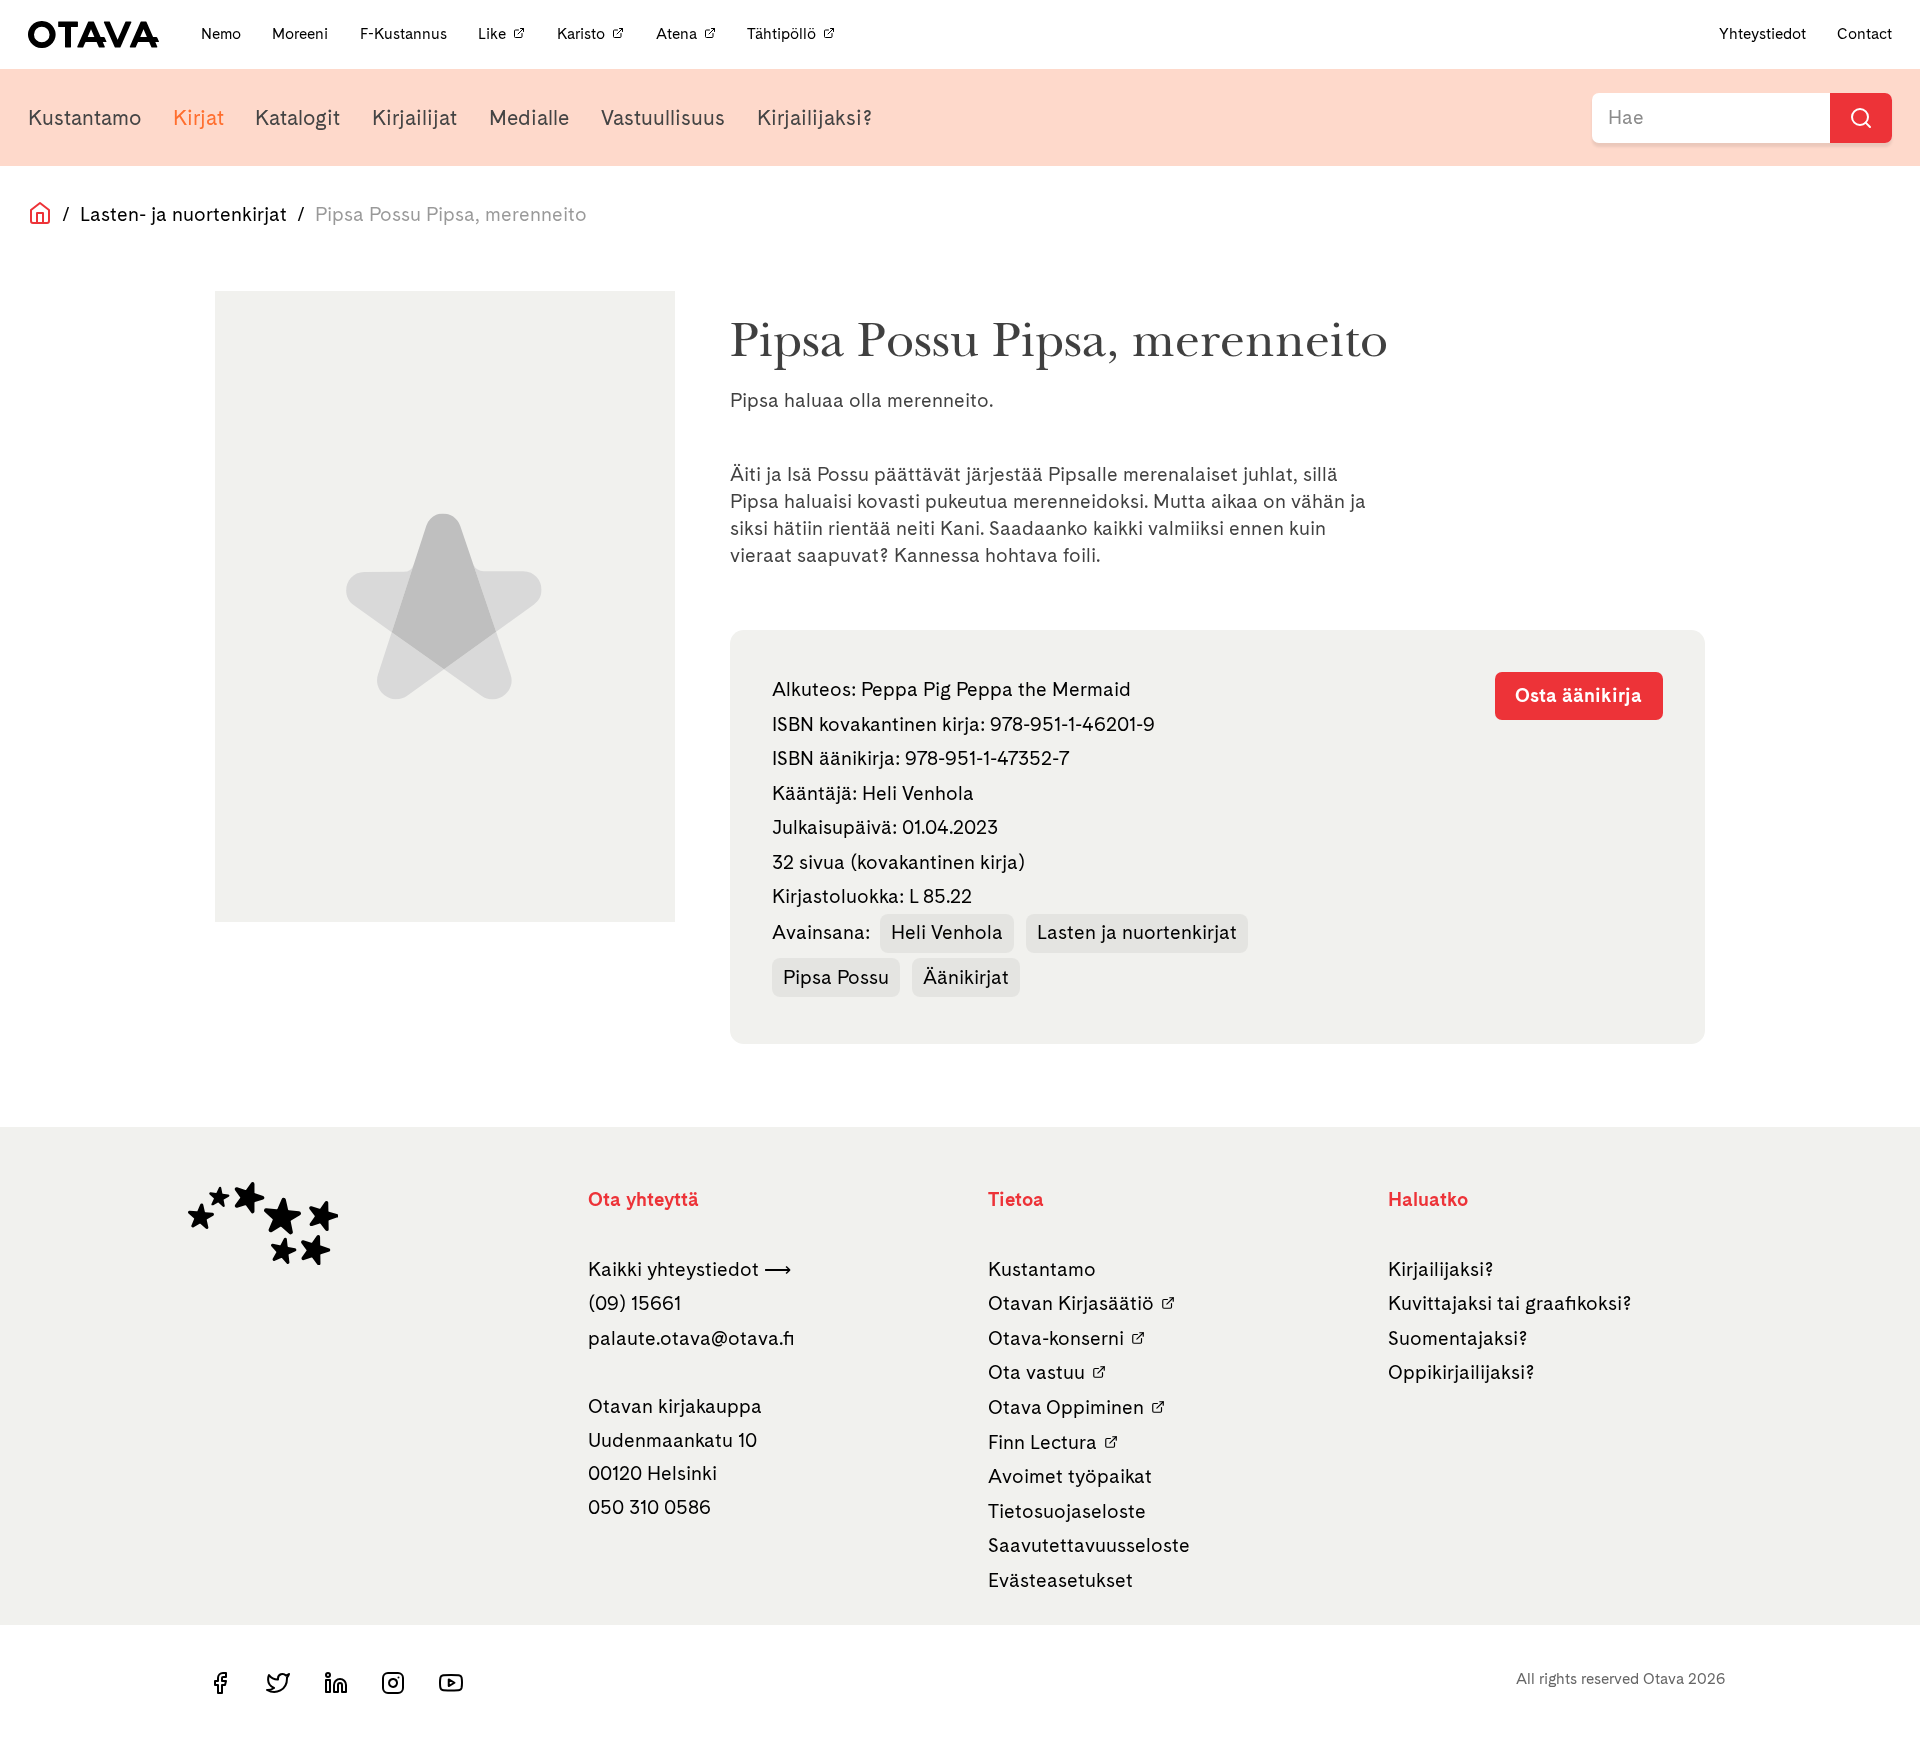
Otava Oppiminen (1066, 1407)
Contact (1864, 33)
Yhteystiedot (1762, 33)
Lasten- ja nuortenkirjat (183, 214)
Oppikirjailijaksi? (1461, 1372)
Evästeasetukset (1060, 1580)
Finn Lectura (1042, 1442)
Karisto (581, 33)
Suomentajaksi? (1458, 1338)
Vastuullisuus (663, 117)
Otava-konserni (1056, 1338)
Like (492, 33)
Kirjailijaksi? (814, 117)
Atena (676, 33)
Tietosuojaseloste (1067, 1511)
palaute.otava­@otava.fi (691, 1338)
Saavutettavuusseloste (1089, 1545)
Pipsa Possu (836, 977)
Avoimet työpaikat (1070, 1476)
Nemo (223, 33)
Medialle (529, 117)
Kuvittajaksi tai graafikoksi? (1510, 1303)
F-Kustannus (405, 33)
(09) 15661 (634, 1303)
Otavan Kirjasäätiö (1071, 1303)
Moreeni (302, 33)
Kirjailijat (414, 117)
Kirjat (198, 117)
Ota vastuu (1036, 1372)
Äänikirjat (966, 977)
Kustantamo (84, 117)
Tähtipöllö (781, 33)
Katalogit (297, 117)
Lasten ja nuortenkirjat (1137, 932)
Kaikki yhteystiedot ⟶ (689, 1269)
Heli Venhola (947, 932)
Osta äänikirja (1578, 695)
